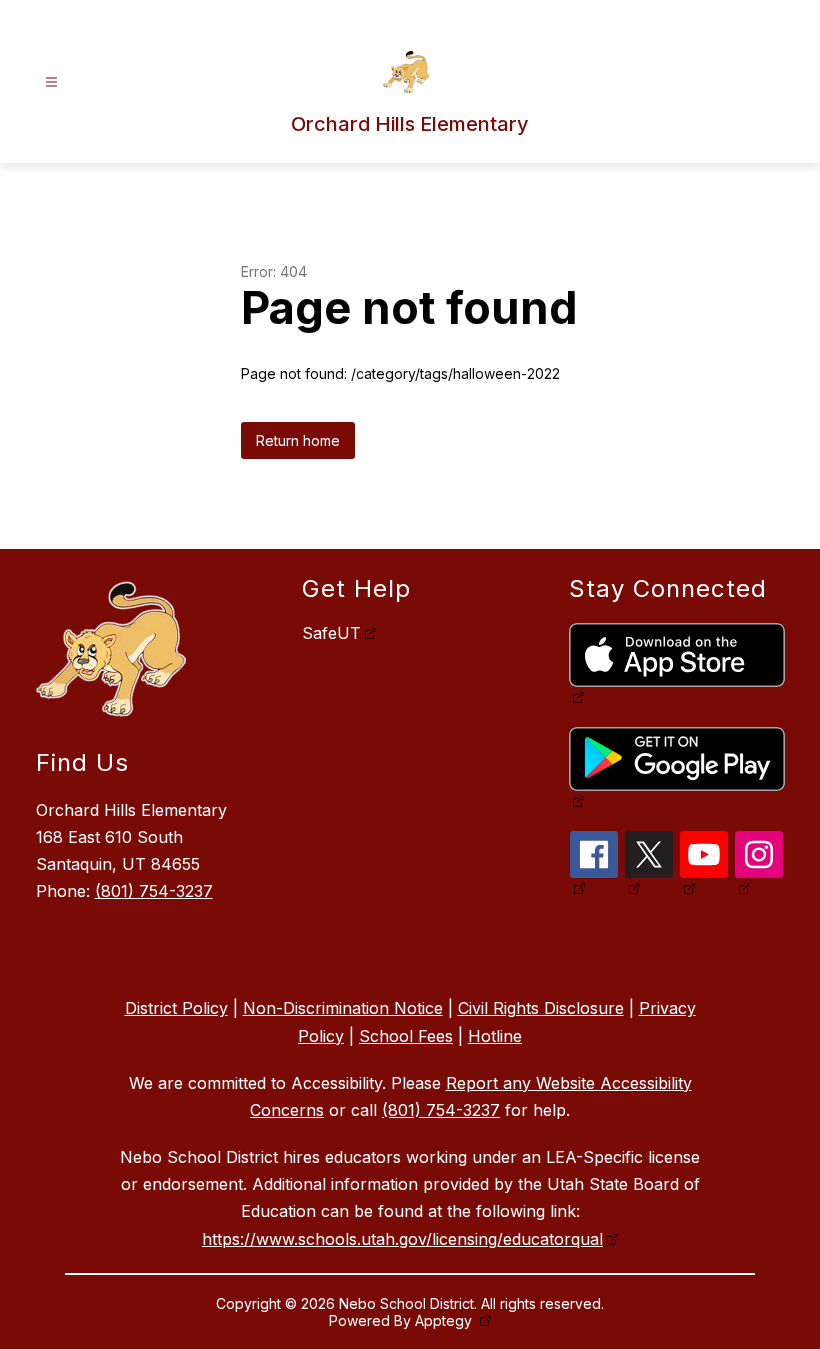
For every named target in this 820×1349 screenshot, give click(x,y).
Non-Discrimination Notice (343, 1008)
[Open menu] (51, 82)
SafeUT (331, 633)
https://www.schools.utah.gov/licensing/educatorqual (402, 1239)
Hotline (495, 1036)
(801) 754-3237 (154, 891)
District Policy (176, 1008)
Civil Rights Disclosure (541, 1008)
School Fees (406, 1036)
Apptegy (445, 1320)
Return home (298, 440)
